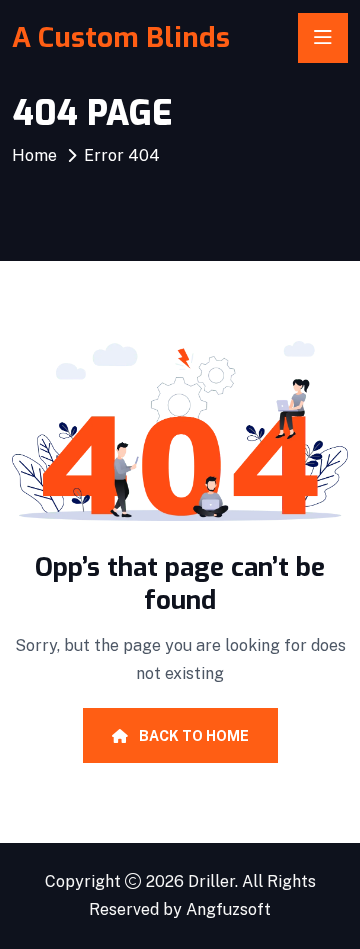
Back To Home (192, 736)
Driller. (213, 881)
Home (34, 155)
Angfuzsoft (228, 909)
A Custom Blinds (121, 37)
